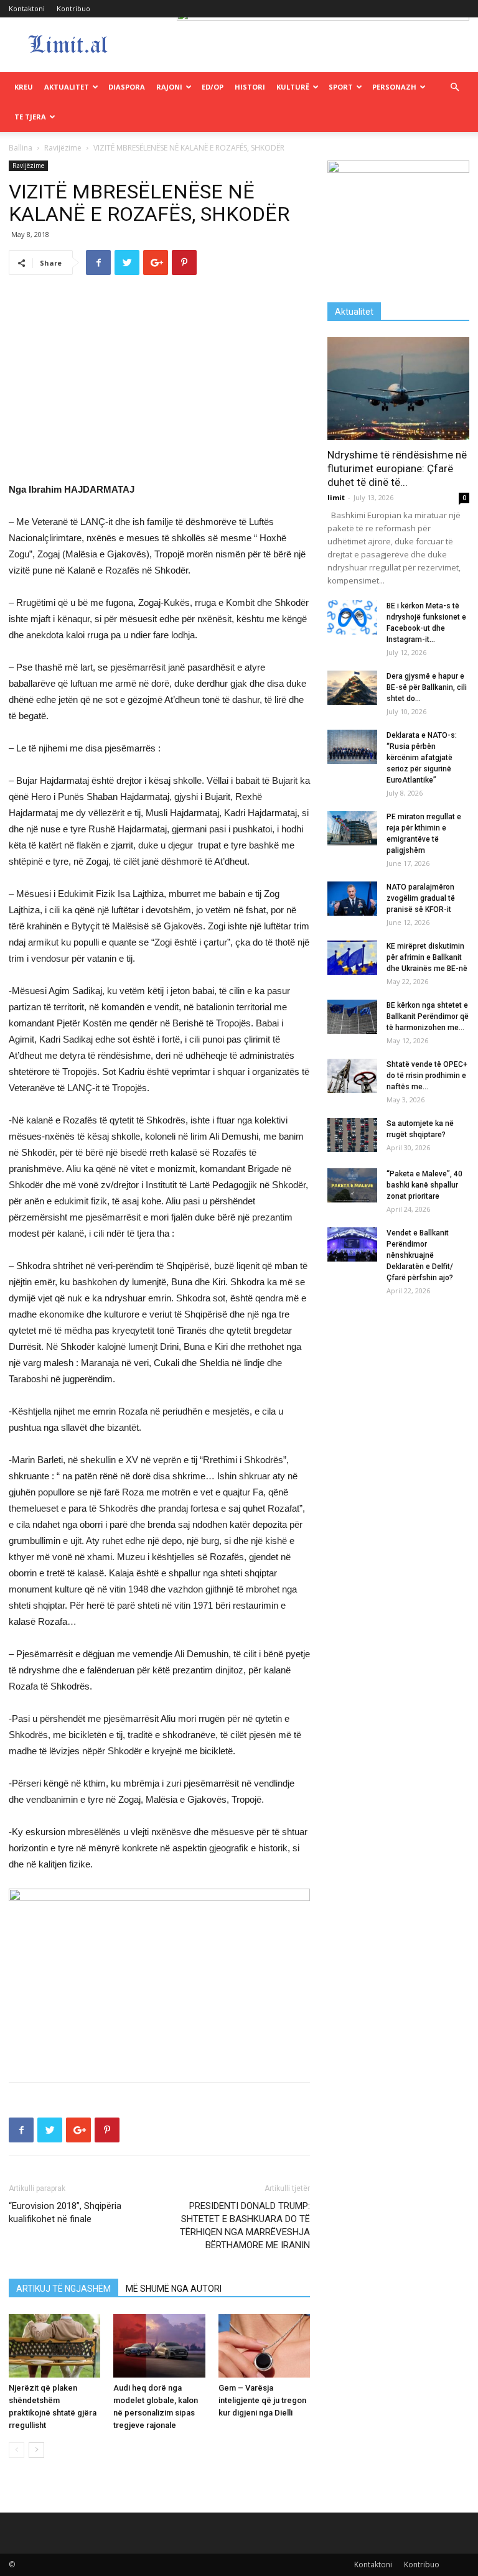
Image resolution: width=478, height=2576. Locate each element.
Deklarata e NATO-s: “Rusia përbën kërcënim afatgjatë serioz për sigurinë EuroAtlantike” (422, 758)
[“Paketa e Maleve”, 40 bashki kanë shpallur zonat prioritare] (352, 1185)
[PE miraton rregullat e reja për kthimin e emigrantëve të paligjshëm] (352, 828)
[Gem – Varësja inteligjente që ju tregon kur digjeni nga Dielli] (264, 2346)
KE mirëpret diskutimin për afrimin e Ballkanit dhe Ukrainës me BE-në (427, 957)
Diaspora (127, 87)
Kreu (24, 87)
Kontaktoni (27, 8)
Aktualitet (67, 87)
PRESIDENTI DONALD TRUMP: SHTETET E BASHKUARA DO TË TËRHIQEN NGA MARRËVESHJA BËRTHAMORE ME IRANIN (245, 2225)
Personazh (394, 87)
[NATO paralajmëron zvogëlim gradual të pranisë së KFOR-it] (352, 899)
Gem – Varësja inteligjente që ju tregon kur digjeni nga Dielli (262, 2400)
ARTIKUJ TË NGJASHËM (63, 2289)
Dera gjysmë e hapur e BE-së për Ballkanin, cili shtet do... (427, 687)
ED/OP (213, 87)
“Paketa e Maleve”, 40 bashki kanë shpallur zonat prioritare (424, 1185)
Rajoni (169, 87)
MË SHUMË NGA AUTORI (174, 2289)
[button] (454, 87)
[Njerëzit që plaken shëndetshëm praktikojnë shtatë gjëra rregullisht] (54, 2346)
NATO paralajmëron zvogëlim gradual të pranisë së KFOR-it (421, 898)
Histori (250, 87)
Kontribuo (73, 8)
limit (336, 497)
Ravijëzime (63, 148)
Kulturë (293, 87)
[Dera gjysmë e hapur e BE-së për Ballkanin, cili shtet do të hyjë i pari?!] (352, 688)
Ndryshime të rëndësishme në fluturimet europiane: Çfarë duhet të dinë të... (397, 468)
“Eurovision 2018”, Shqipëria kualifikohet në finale (65, 2212)
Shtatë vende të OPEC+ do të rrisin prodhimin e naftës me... (427, 1076)
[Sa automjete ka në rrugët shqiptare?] (352, 1135)
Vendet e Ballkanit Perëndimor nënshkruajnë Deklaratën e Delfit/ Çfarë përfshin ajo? (420, 1255)
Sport (341, 87)
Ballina (21, 148)
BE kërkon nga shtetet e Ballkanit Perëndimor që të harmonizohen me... (428, 1016)
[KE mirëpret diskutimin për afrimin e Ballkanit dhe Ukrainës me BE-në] (352, 958)
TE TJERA (30, 117)
